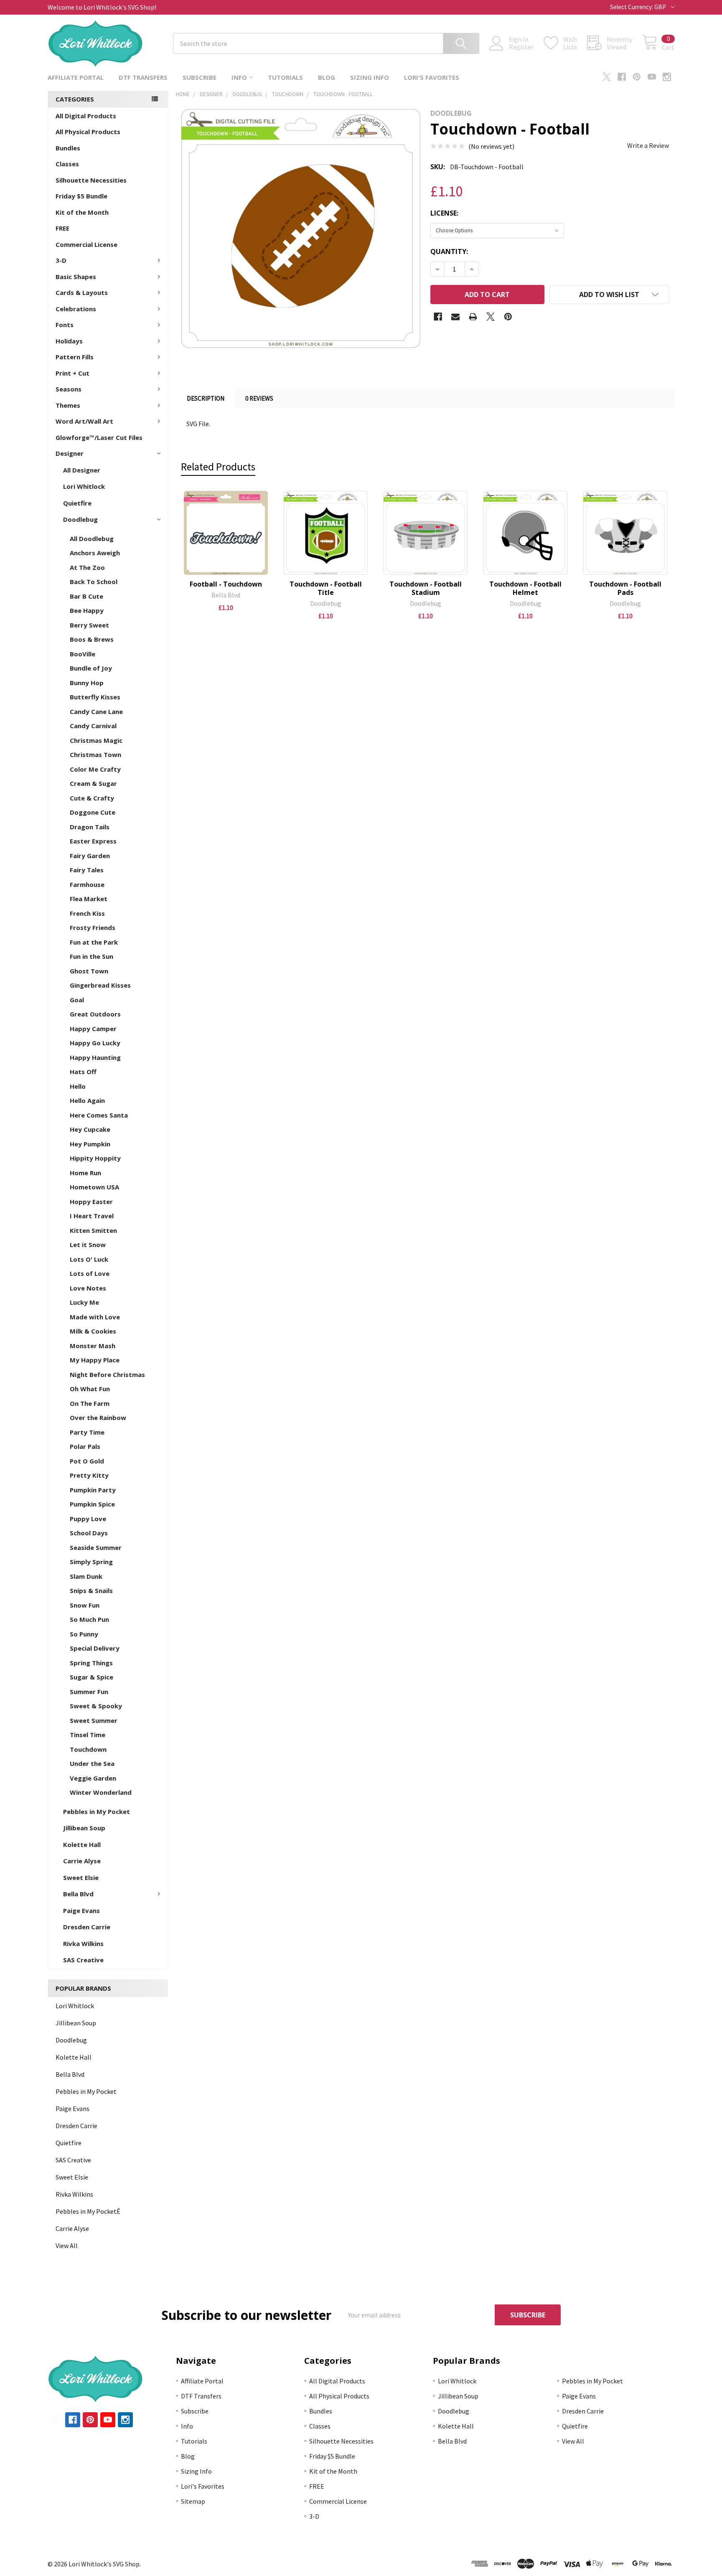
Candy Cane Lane (96, 711)
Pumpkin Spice (92, 1504)
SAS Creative (83, 1960)
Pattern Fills (75, 357)
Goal (77, 1000)
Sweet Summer (94, 1720)
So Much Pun (89, 1619)
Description (206, 398)
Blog (327, 77)
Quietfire (77, 503)
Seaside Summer (96, 1547)
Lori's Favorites (432, 77)
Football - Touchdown (226, 584)
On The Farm (90, 1403)
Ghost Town (89, 971)
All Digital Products (86, 116)
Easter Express (93, 841)
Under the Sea (92, 1763)
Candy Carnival (93, 726)
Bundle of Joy (91, 668)
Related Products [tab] (218, 467)
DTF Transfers (143, 77)
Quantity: (449, 252)
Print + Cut (72, 373)
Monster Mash (93, 1346)
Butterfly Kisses (95, 697)
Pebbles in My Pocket (97, 1811)
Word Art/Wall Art (84, 421)
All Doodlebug (92, 539)
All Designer (82, 470)
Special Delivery (95, 1648)
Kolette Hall (82, 1844)
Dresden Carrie (87, 1927)
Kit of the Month (82, 212)
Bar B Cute (86, 596)
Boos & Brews (92, 639)
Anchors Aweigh (95, 553)
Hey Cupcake (90, 1129)
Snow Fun (85, 1605)
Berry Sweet (89, 625)
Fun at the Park (94, 942)
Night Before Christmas (107, 1374)
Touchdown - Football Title (326, 588)
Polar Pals (85, 1446)
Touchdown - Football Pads (625, 588)
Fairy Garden (90, 856)
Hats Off (83, 1072)
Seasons (69, 389)
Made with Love (95, 1317)
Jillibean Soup (84, 1828)
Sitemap (193, 2501)
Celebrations (76, 309)
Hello (78, 1086)
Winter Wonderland (101, 1792)
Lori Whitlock (84, 486)
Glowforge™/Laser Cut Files (99, 437)
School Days (89, 1533)
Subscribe (200, 77)
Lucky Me (84, 1302)
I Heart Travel (92, 1216)
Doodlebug (80, 519)
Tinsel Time (88, 1735)
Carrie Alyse (82, 1861)
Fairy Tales (87, 870)
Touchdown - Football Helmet (525, 588)
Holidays (69, 341)
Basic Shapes (76, 277)
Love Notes (88, 1288)
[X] (607, 77)
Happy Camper (93, 1029)
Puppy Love (88, 1519)
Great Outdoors (95, 1014)
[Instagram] (667, 77)
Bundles (68, 148)
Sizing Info (370, 77)
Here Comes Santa (99, 1115)
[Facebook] (622, 77)
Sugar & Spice (92, 1677)
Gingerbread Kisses (100, 985)
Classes (67, 164)
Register (521, 47)
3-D (61, 260)
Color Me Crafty (95, 769)
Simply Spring (91, 1562)
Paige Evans (81, 1910)
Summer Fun (89, 1692)
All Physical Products (88, 132)
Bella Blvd (78, 1894)
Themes (68, 405)
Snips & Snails (91, 1590)
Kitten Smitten (93, 1230)
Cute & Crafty (92, 798)
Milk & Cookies (93, 1331)
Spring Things (91, 1663)
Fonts (65, 325)
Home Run (85, 1173)
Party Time (87, 1432)
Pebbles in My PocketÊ (88, 2211)
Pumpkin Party (93, 1490)
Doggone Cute (93, 812)
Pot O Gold (87, 1461)
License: (444, 213)
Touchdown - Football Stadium (426, 588)
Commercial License (86, 244)
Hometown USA (94, 1187)
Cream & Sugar (93, 783)
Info (239, 77)
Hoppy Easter (91, 1202)
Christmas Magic (96, 740)
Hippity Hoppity (95, 1158)
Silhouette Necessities (91, 180)
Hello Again (87, 1100)
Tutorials (285, 77)
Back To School (94, 582)
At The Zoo (87, 567)
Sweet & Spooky (96, 1706)
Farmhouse (87, 884)
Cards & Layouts (82, 292)
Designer (70, 453)
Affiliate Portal (76, 77)
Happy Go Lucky (95, 1043)
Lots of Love (90, 1273)
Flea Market (89, 899)
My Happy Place (95, 1360)
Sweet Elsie (81, 1877)
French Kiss (87, 913)
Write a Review (648, 145)
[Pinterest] (637, 77)
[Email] (455, 317)
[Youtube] (652, 77)
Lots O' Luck (89, 1259)
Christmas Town (95, 755)
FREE (62, 228)
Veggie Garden (93, 1778)
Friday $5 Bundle (81, 196)
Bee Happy (87, 610)
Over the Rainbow (98, 1418)
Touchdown (88, 1749)
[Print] (473, 317)
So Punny (84, 1634)
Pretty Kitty (89, 1475)
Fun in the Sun (92, 956)
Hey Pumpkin (90, 1144)
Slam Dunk (86, 1576)
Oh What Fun (90, 1389)
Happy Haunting (95, 1057)
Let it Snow (88, 1245)
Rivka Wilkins (83, 1943)
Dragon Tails (90, 827)
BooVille (83, 654)
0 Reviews (259, 398)
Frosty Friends (93, 927)
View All (67, 2246)
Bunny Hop (87, 683)
